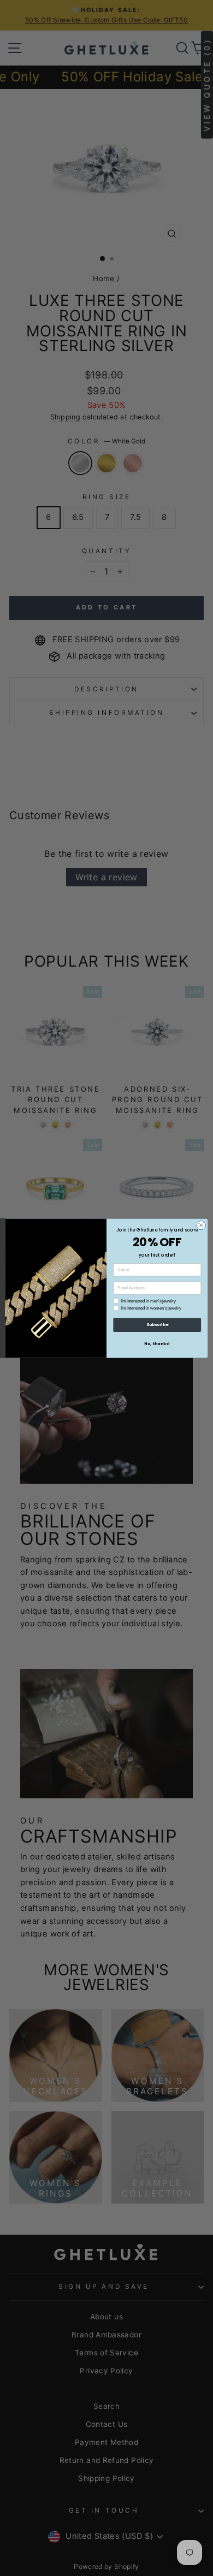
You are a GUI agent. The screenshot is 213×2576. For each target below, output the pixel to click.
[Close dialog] (201, 1225)
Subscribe (157, 1325)
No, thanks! (157, 1343)
